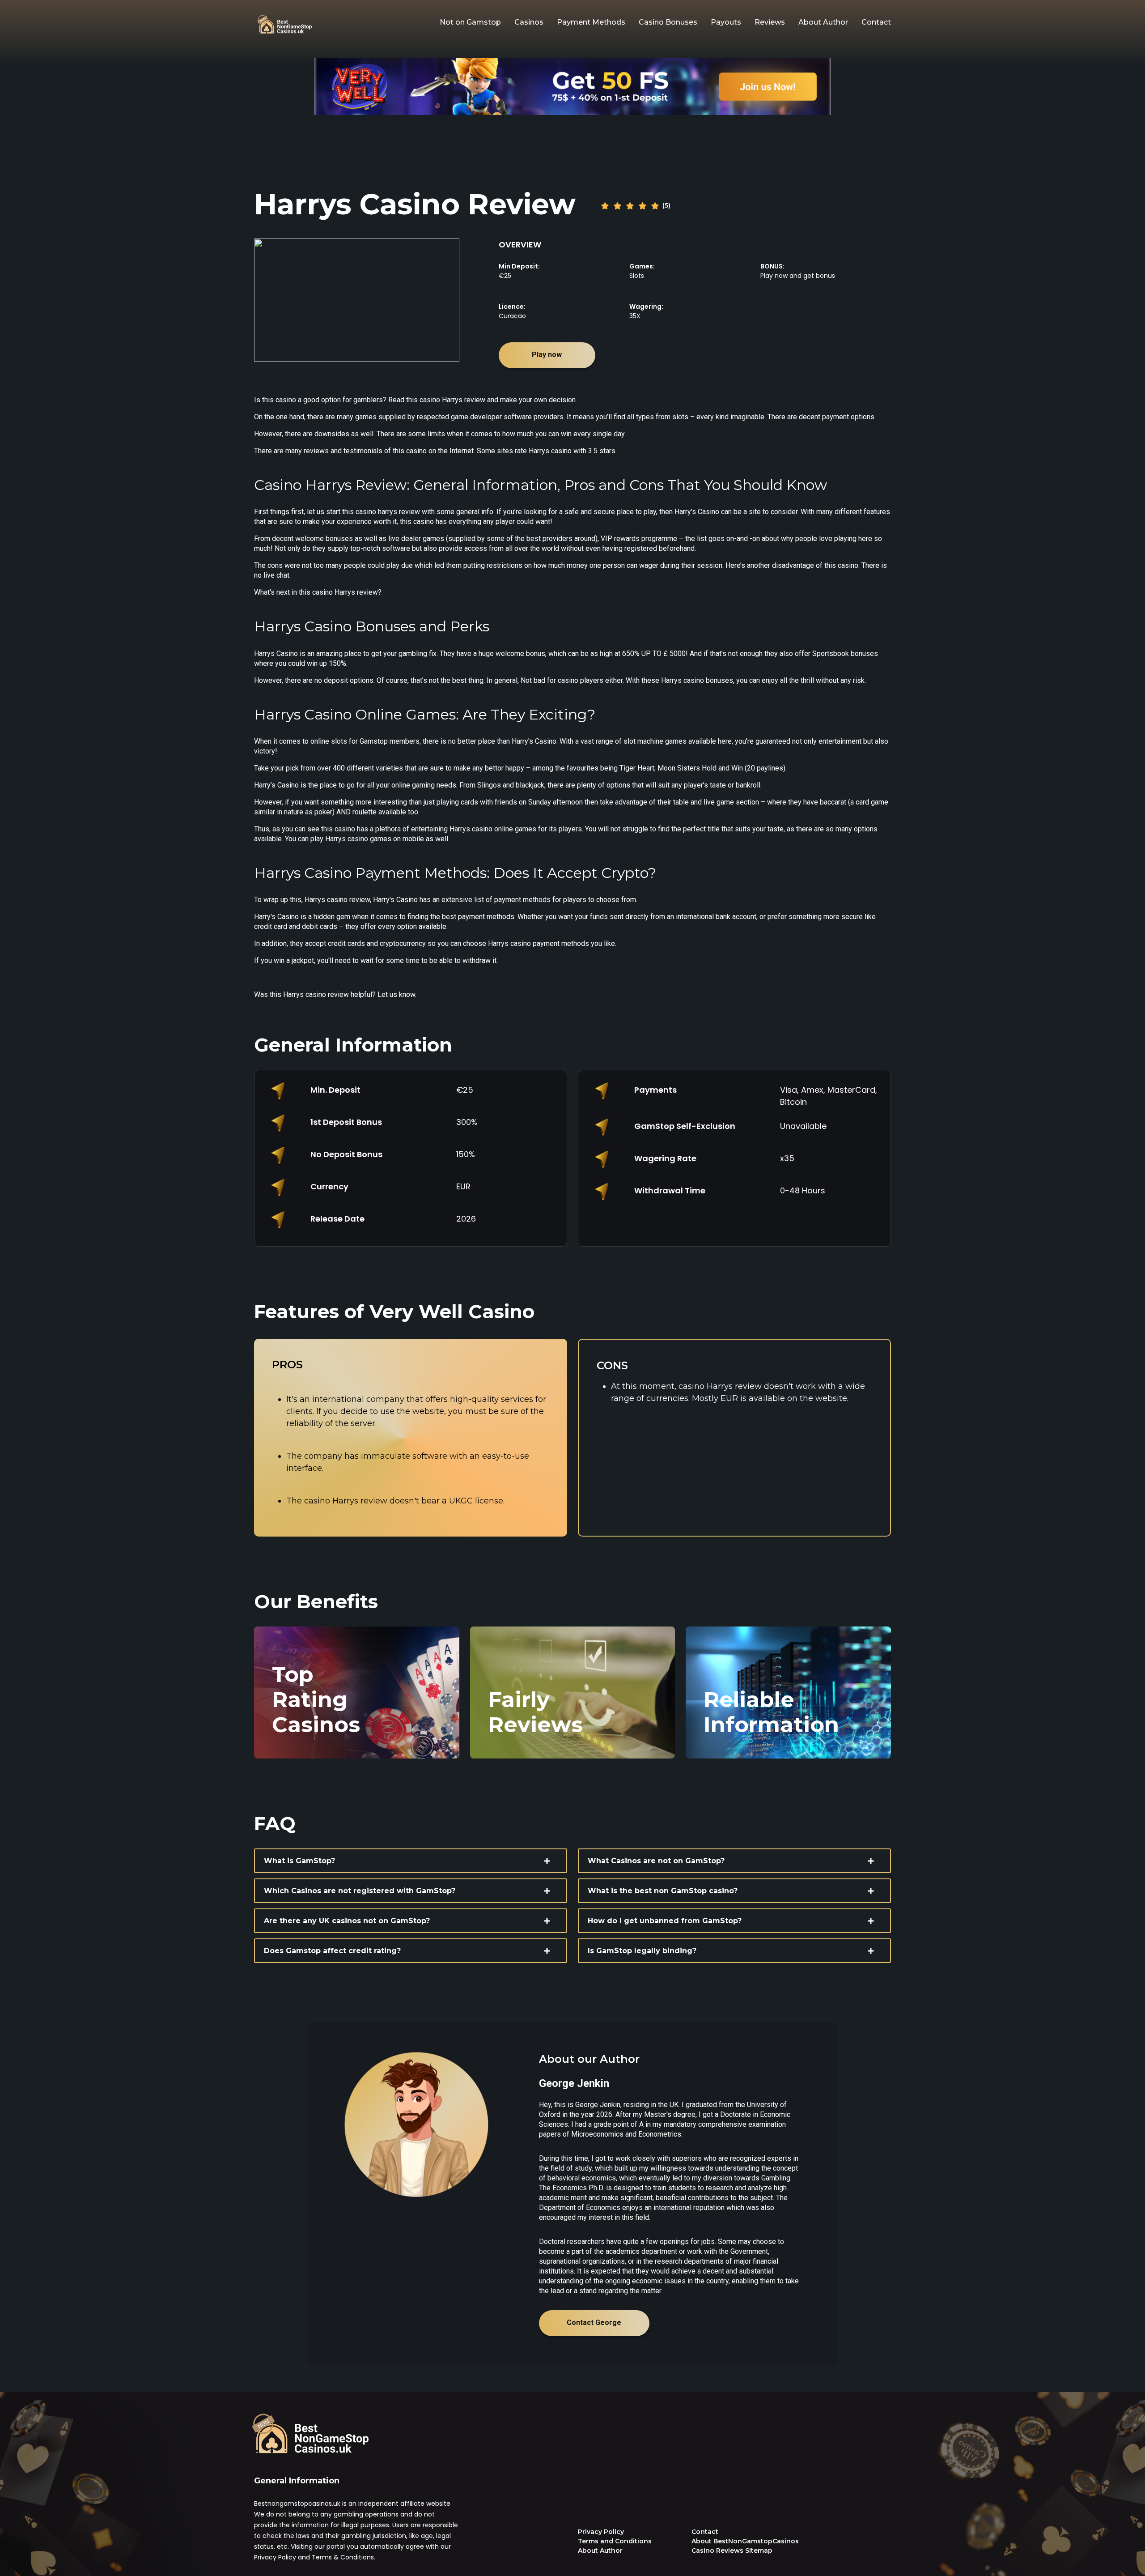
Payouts (726, 22)
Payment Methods (591, 22)
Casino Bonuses (668, 22)
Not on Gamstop (470, 22)
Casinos (529, 22)
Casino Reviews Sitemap (732, 2550)
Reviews (770, 22)
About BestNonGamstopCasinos (745, 2541)
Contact (876, 22)
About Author (823, 22)
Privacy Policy (601, 2532)
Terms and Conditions (615, 2541)
